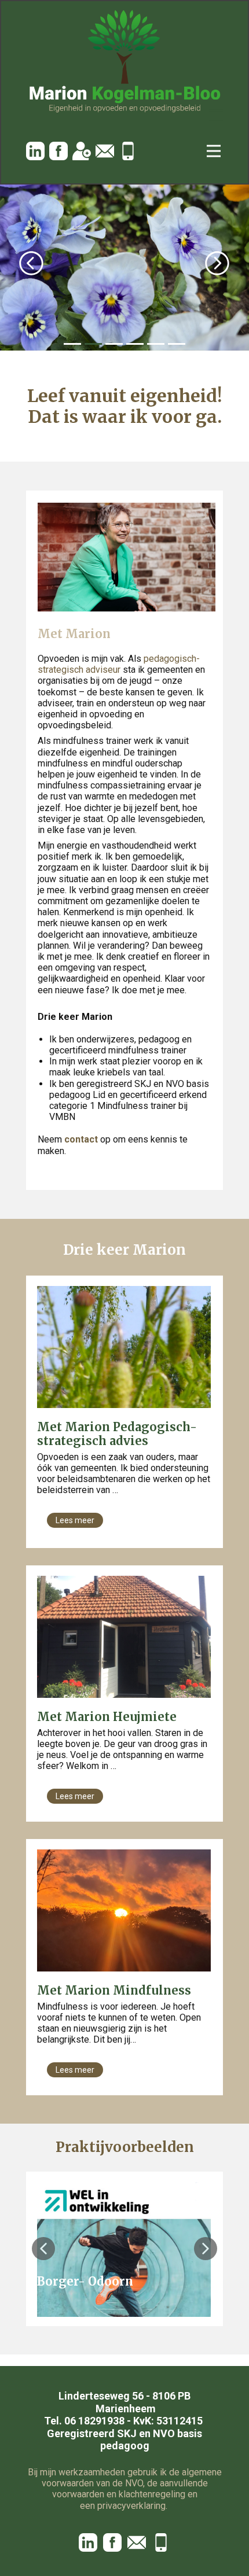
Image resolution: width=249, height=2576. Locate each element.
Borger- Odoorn (85, 2281)
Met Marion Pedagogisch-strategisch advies (117, 1434)
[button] (31, 263)
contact (81, 1139)
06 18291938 (94, 2421)
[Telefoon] (128, 151)
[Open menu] (216, 115)
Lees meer (75, 1520)
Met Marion (74, 634)
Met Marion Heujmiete (107, 1717)
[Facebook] (58, 151)
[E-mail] (105, 151)
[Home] (124, 62)
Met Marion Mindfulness (114, 1990)
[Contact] (82, 151)
